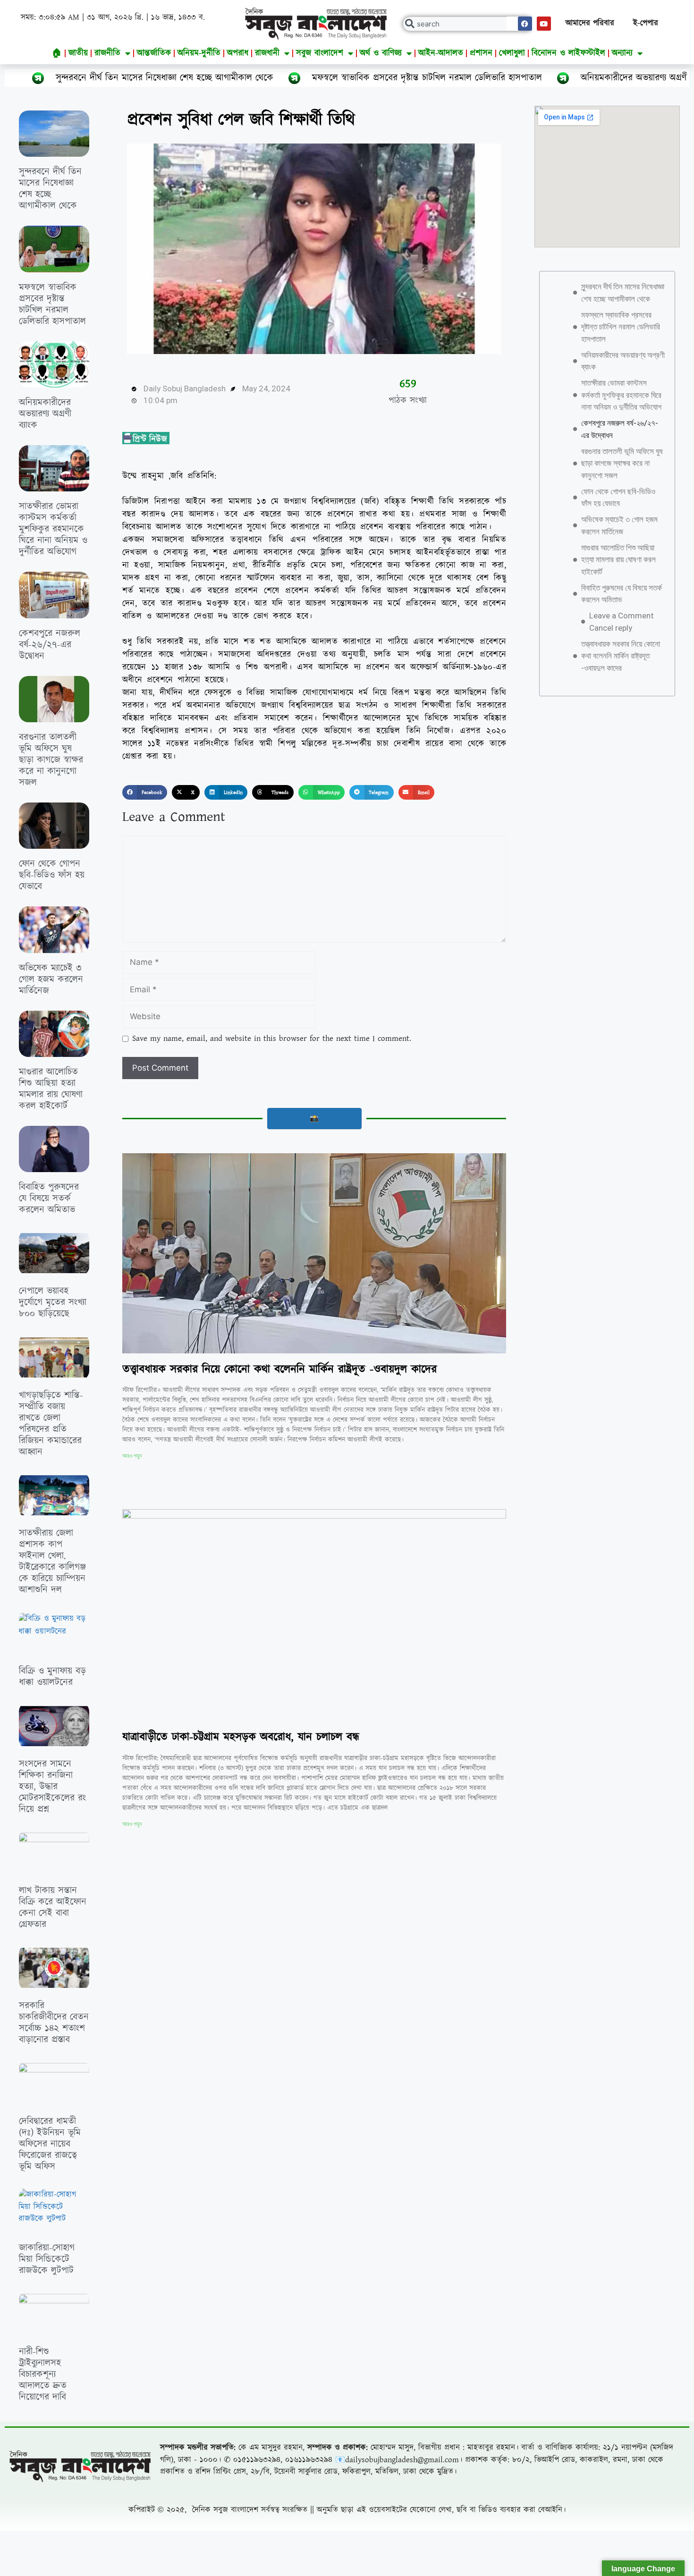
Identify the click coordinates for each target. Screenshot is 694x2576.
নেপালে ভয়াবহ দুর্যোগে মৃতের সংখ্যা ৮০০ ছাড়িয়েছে (53, 1302)
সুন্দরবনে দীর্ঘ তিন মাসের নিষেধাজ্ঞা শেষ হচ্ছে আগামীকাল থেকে (50, 189)
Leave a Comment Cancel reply (622, 622)
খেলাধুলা (512, 53)
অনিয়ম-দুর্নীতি (199, 53)
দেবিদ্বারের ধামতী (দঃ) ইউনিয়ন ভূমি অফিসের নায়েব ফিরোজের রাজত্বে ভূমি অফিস (50, 2144)
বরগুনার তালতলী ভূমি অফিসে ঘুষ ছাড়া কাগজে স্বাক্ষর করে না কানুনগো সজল (51, 760)
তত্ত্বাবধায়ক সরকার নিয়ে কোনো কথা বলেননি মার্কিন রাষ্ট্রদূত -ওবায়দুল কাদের (279, 1369)
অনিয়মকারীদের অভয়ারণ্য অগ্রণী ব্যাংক (518, 78)
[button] (145, 793)
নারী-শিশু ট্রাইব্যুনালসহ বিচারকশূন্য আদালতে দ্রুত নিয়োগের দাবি (43, 2374)
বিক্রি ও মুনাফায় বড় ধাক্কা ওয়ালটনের (52, 1677)
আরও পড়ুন (132, 1456)
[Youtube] (544, 24)
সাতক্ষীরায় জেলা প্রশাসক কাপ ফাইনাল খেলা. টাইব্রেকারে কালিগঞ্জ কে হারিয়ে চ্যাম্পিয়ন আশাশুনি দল (52, 1562)
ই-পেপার (646, 23)
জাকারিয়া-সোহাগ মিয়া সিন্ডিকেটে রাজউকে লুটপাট (47, 2259)
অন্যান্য (622, 53)
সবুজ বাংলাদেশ (320, 53)
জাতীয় (78, 53)
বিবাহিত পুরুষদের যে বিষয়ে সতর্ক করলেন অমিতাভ (49, 1199)
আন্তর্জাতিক (154, 53)
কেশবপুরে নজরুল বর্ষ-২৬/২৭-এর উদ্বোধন (50, 645)
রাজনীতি (107, 53)
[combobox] (468, 24)
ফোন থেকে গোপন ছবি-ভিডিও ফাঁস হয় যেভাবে (52, 875)
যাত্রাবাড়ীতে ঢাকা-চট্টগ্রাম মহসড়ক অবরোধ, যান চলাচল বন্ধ (241, 1737)
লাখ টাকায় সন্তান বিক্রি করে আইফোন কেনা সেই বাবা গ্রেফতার (53, 1908)
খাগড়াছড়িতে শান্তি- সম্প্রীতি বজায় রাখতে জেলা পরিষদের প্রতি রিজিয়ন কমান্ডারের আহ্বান (51, 1424)
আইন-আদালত (441, 53)
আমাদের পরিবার (590, 23)
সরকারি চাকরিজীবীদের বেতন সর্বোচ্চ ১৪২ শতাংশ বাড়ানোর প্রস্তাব (54, 2023)
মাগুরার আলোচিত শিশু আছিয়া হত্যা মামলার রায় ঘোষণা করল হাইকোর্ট (51, 1089)
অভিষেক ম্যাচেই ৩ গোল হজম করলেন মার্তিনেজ (51, 980)
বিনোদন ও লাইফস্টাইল (568, 53)
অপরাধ (238, 53)
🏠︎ (57, 53)
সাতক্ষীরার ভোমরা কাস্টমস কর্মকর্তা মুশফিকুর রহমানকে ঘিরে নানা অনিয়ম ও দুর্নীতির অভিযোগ (53, 529)
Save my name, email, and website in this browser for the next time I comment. (272, 1039)
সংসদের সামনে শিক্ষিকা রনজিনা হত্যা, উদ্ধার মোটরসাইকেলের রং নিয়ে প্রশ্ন (52, 1787)
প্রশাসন (481, 53)
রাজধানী (267, 53)
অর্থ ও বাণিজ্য (381, 53)
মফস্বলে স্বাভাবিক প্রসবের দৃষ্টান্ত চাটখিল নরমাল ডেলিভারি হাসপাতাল (300, 78)
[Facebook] (525, 24)
